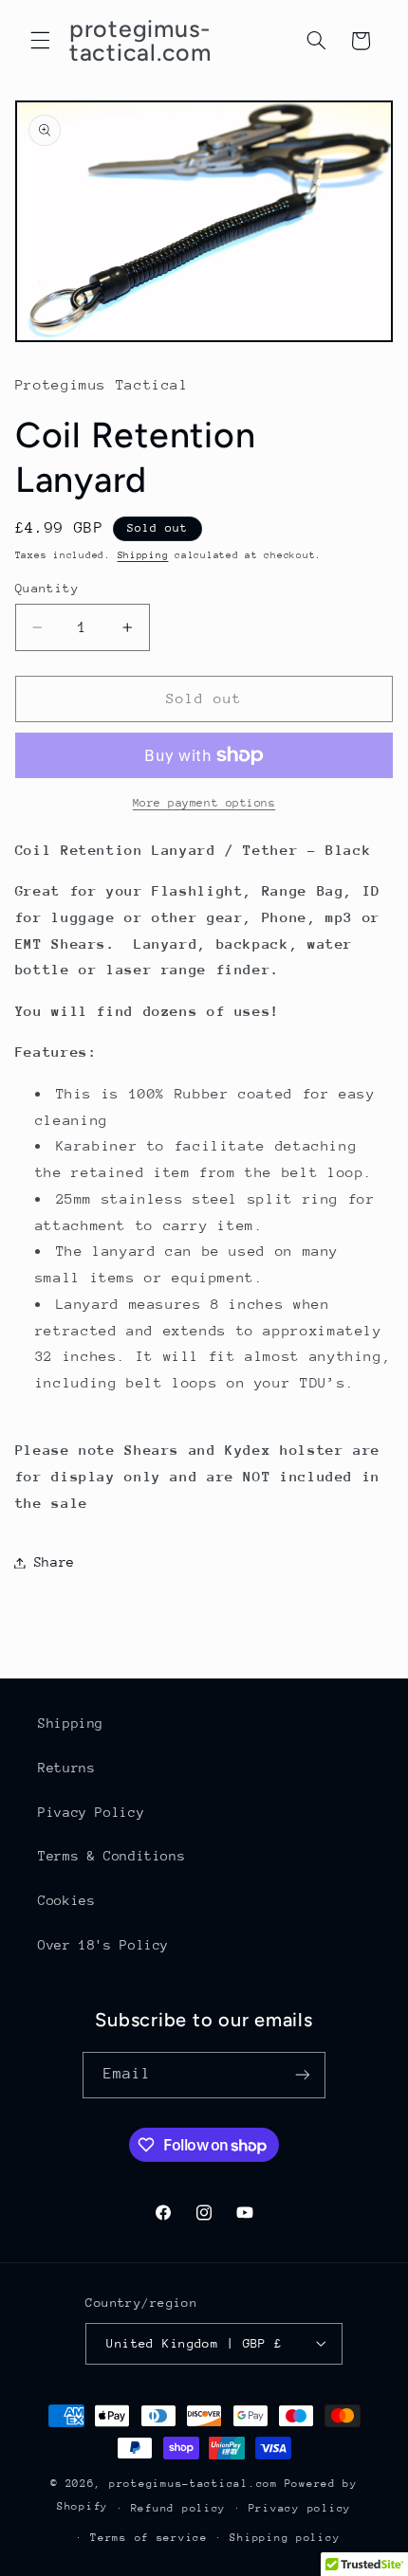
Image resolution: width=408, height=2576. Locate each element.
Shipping (143, 555)
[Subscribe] (303, 2075)
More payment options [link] (204, 803)
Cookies (66, 1900)
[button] (40, 41)
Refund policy (179, 2508)
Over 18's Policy (103, 1945)
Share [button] (55, 1562)
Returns (66, 1768)
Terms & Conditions (111, 1856)
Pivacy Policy (91, 1812)
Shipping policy (285, 2538)
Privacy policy (300, 2508)
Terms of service (149, 2538)
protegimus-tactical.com (194, 2484)
